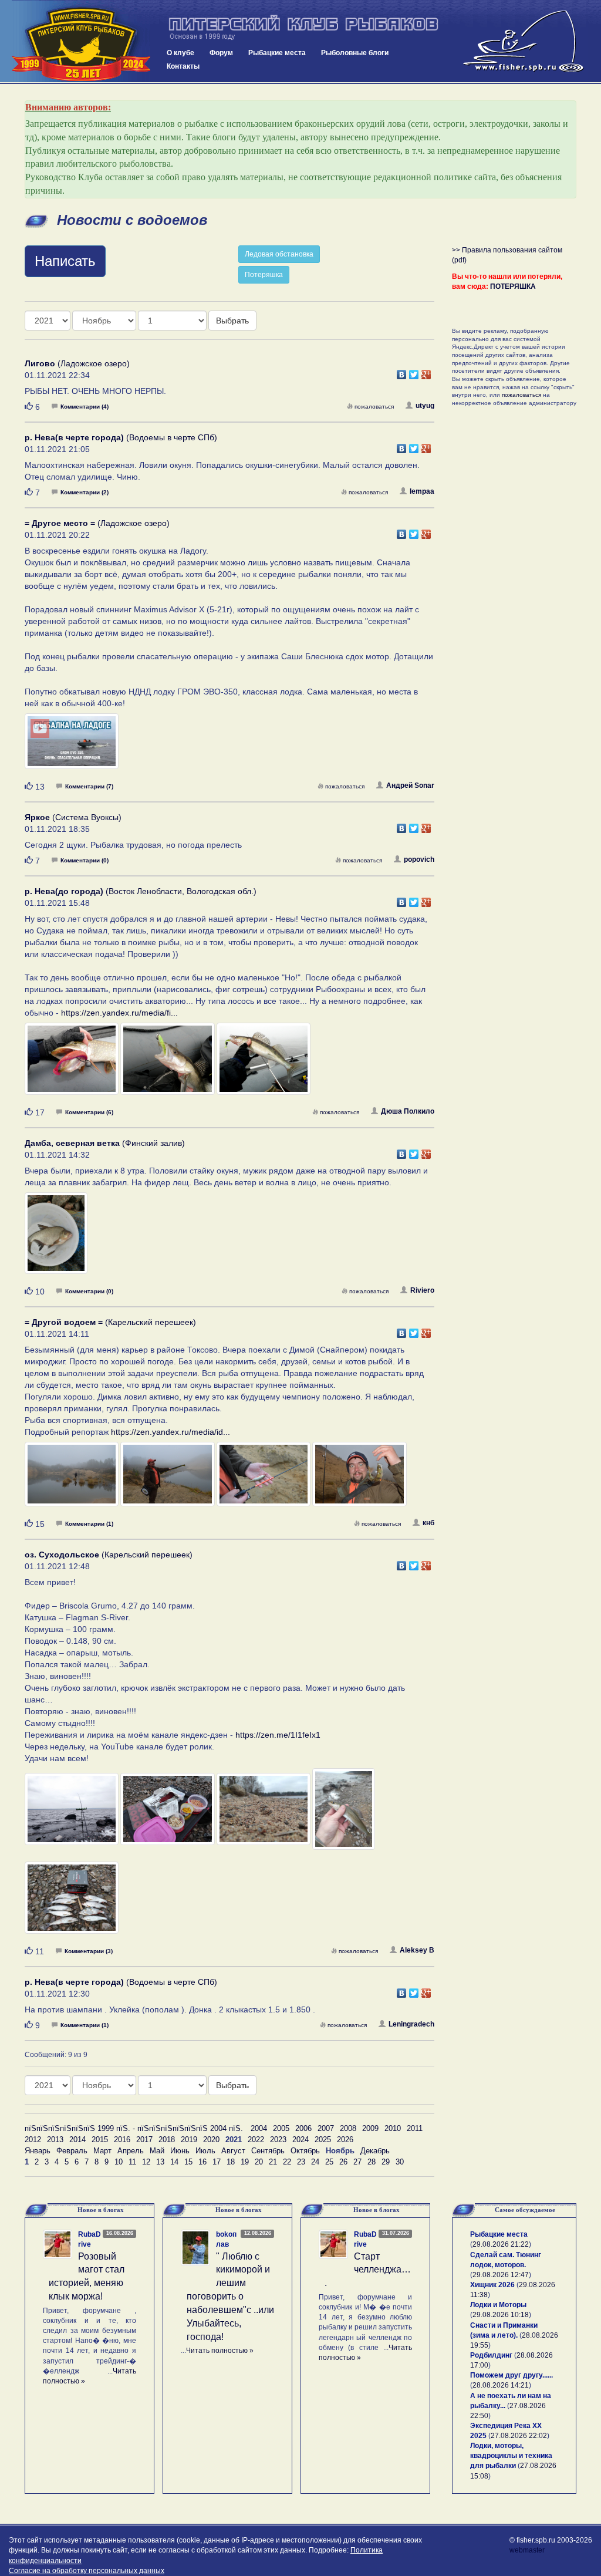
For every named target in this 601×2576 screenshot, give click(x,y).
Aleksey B (417, 1950)
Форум (221, 53)
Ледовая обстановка (279, 254)
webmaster (527, 2550)
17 (217, 2162)
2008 (348, 2128)
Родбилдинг (491, 2355)
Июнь (180, 2151)
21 (273, 2162)
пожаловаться (374, 407)
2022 (256, 2140)
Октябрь (305, 2151)
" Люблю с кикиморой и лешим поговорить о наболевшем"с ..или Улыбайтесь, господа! (230, 2297)
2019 (189, 2140)
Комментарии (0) (85, 860)
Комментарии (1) (89, 1524)
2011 (415, 2128)
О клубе (180, 53)
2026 (345, 2140)
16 (202, 2162)
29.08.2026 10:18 (501, 2315)
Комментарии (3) (89, 1951)
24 (315, 2162)
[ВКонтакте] (402, 372)
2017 (144, 2140)
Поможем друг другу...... (511, 2375)
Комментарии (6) (89, 1112)
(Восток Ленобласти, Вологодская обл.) (141, 891)
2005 (281, 2128)
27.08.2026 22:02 (519, 2436)
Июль (205, 2151)
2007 (326, 2128)
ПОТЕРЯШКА (513, 286)
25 (329, 2162)
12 (146, 2162)
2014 (77, 2140)
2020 (211, 2140)
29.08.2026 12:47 (501, 2275)
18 (231, 2162)
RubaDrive (90, 2239)
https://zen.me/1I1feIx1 (278, 1735)
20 (259, 2162)
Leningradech (411, 2024)
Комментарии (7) (89, 786)
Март (102, 2151)
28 (372, 2162)
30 (400, 2162)
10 (119, 2162)
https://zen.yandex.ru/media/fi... (119, 1013)
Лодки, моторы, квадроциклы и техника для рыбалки (511, 2456)
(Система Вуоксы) (73, 817)
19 (245, 2162)
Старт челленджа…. (368, 2270)
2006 (303, 2128)
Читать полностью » (220, 2351)
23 (301, 2162)
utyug (425, 406)
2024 (300, 2140)
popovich (419, 859)
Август (233, 2151)
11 (132, 2162)
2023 (278, 2140)
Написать (65, 261)
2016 (122, 2140)
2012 (33, 2140)
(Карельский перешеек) (110, 1322)
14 (174, 2162)
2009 (370, 2128)
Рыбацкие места (277, 53)
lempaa (422, 491)
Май (157, 2151)
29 (386, 2162)
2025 (323, 2140)
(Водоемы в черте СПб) (121, 437)
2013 (55, 2140)
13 (160, 2162)
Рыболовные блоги (355, 53)
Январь (38, 2151)
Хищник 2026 (492, 2285)
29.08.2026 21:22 (501, 2244)
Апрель (131, 2151)
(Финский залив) (105, 1143)
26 (343, 2162)
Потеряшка (264, 275)
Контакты (183, 66)
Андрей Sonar (410, 785)
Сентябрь (268, 2151)
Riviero (422, 1290)
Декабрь (375, 2151)
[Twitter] (414, 372)
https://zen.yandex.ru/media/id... (170, 1432)
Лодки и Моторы (498, 2305)
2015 (100, 2140)
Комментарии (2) (85, 492)
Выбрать (232, 321)
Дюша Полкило (408, 1111)
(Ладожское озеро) (77, 363)
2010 (393, 2128)
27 (357, 2162)
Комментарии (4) (85, 407)
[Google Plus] (426, 372)
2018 (167, 2140)
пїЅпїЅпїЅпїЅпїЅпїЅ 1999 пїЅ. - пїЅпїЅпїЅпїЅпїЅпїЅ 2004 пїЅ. (134, 2128)
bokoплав (226, 2239)
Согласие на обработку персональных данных (87, 2571)
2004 (259, 2128)
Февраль (72, 2151)
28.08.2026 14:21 (501, 2385)
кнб (428, 1523)
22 (287, 2162)
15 (188, 2162)
